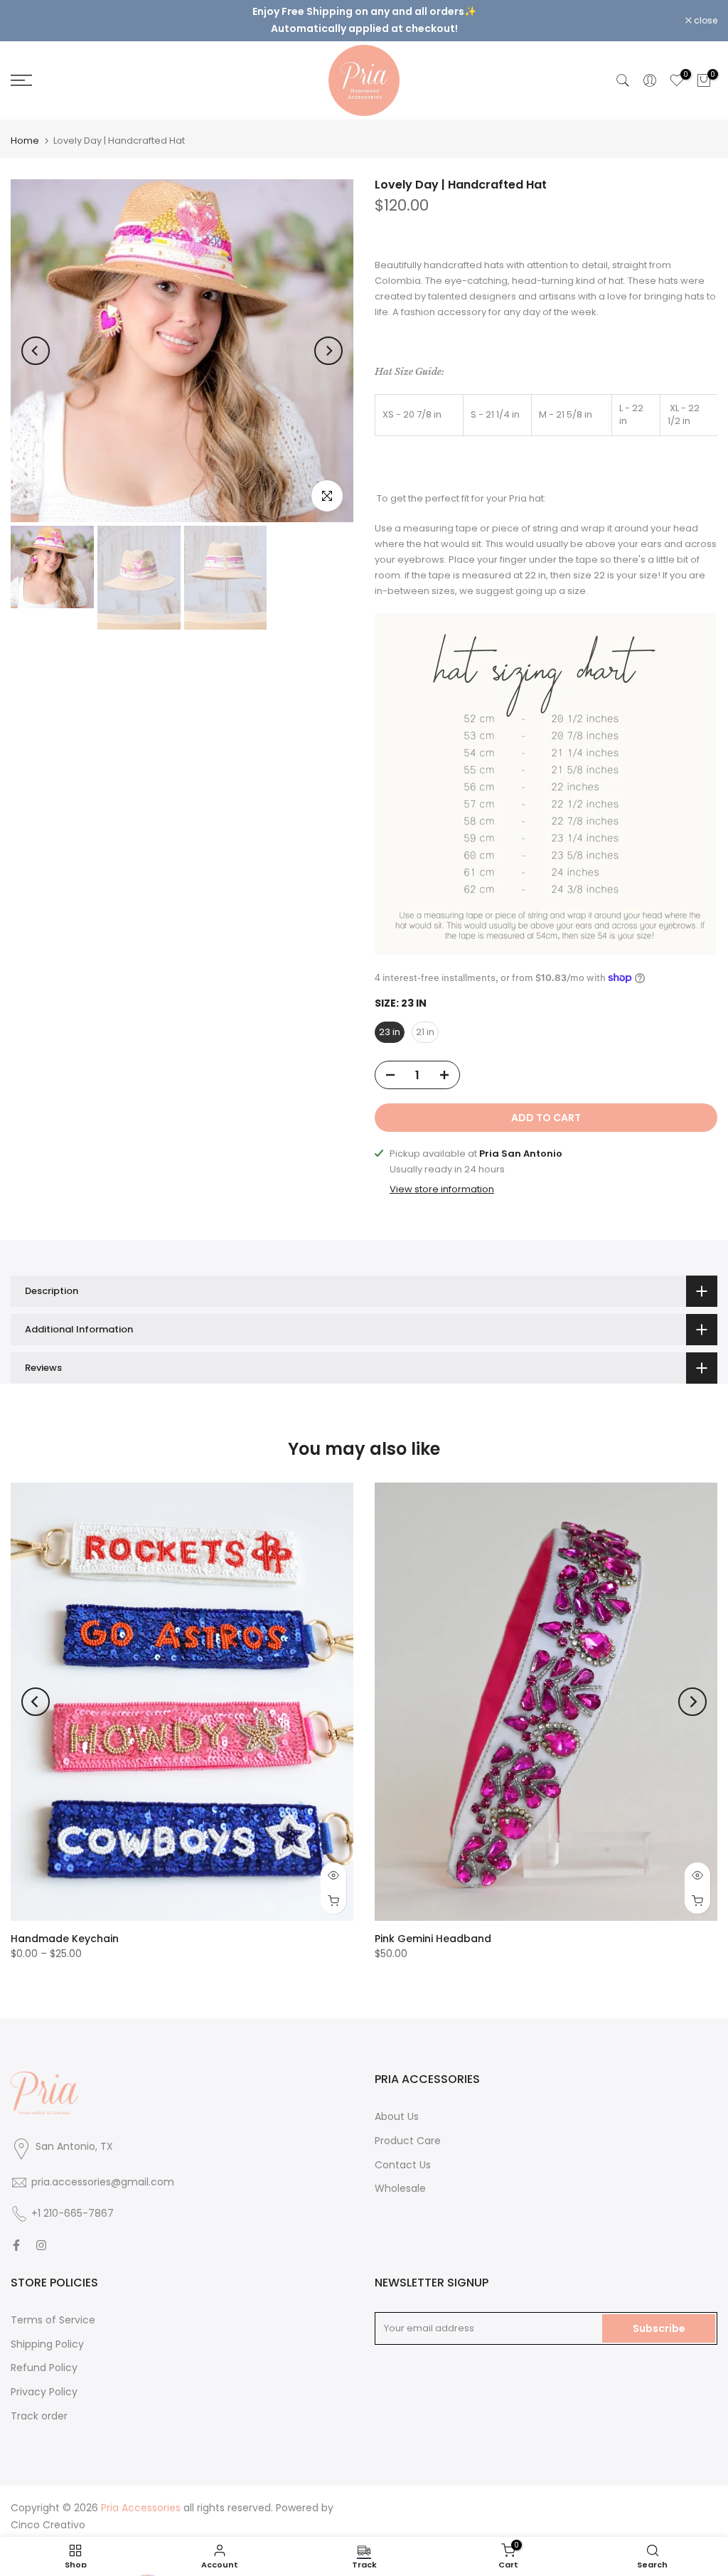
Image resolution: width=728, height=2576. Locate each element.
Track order (39, 2404)
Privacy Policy (44, 2380)
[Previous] (36, 339)
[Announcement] (364, 14)
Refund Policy (44, 2356)
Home (25, 128)
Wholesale (400, 2177)
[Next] (328, 339)
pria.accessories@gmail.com (103, 2170)
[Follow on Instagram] (41, 2233)
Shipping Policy (47, 2332)
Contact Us (403, 2153)
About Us (397, 2104)
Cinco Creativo (48, 2513)
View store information (442, 1178)
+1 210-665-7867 (73, 2201)
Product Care (408, 2129)
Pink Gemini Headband (433, 1927)
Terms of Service (53, 2308)
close (30, 15)
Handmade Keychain (65, 1927)
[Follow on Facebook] (16, 2233)
